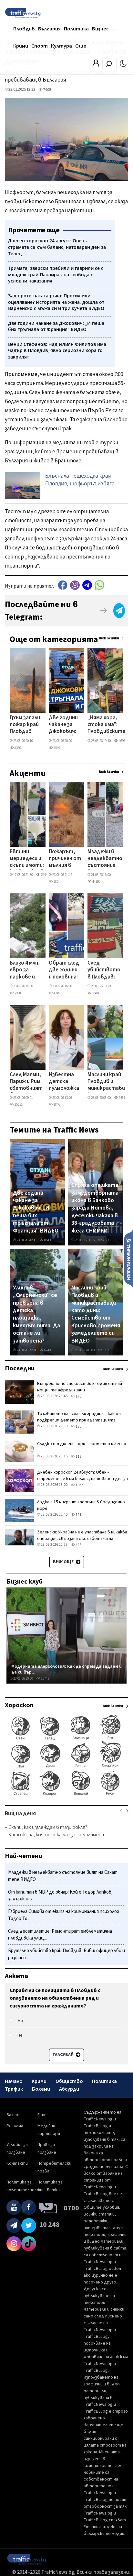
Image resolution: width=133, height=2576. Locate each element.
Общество (69, 2081)
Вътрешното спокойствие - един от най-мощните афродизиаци (80, 1387)
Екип (42, 2115)
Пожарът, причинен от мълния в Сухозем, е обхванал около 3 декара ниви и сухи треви (65, 859)
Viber (75, 585)
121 (78, 1515)
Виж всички (109, 638)
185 (78, 1426)
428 (78, 1545)
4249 (56, 993)
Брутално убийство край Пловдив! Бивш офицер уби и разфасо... (66, 1954)
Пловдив (24, 29)
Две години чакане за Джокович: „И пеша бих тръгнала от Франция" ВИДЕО (64, 725)
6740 (47, 1350)
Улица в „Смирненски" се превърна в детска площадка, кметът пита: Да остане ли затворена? (36, 1314)
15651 (18, 1105)
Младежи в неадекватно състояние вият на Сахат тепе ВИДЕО (105, 859)
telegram (87, 585)
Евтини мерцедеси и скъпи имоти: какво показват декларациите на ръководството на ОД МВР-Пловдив (32, 859)
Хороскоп (19, 1705)
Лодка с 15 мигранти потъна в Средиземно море (81, 1505)
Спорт (40, 46)
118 (78, 1457)
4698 (122, 741)
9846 (56, 1105)
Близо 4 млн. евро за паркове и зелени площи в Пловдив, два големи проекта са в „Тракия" (25, 970)
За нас (13, 2115)
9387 (122, 1098)
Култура (61, 46)
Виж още (64, 1562)
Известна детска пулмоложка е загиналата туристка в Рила (64, 1082)
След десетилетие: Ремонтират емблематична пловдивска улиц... (60, 1935)
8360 (17, 748)
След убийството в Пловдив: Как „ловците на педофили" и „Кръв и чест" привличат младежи (104, 970)
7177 (106, 1240)
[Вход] (96, 65)
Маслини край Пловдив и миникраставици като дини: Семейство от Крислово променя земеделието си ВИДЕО (109, 1082)
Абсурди (69, 2089)
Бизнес (100, 29)
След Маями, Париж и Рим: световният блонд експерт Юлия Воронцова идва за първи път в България (26, 1082)
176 (78, 1396)
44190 (96, 882)
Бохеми (41, 2089)
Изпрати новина (129, 1259)
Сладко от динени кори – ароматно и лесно (82, 1444)
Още (81, 46)
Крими (21, 46)
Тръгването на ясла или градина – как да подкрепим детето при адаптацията (79, 1417)
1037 (79, 1485)
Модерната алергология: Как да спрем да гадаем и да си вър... (66, 1669)
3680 (95, 993)
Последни (20, 1368)
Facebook (63, 585)
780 (56, 882)
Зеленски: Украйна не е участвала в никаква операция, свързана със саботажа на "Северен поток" (82, 1539)
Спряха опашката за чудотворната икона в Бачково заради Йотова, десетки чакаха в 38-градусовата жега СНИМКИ (95, 1208)
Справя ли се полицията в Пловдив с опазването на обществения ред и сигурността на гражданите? (55, 1998)
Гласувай (64, 2055)
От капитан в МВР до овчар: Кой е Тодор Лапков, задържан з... (60, 1896)
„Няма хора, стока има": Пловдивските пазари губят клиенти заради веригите (106, 725)
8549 (56, 748)
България (49, 29)
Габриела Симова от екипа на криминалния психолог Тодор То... (64, 1915)
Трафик (14, 2089)
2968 (17, 993)
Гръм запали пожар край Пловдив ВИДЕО (25, 725)
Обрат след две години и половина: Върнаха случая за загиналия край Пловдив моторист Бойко (64, 970)
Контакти (17, 2163)
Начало (14, 2081)
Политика (76, 29)
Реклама (15, 2126)
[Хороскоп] (66, 1795)
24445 (45, 875)
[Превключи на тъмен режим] (123, 63)
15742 (45, 1679)
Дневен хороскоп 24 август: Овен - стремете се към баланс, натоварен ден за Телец (82, 1479)
